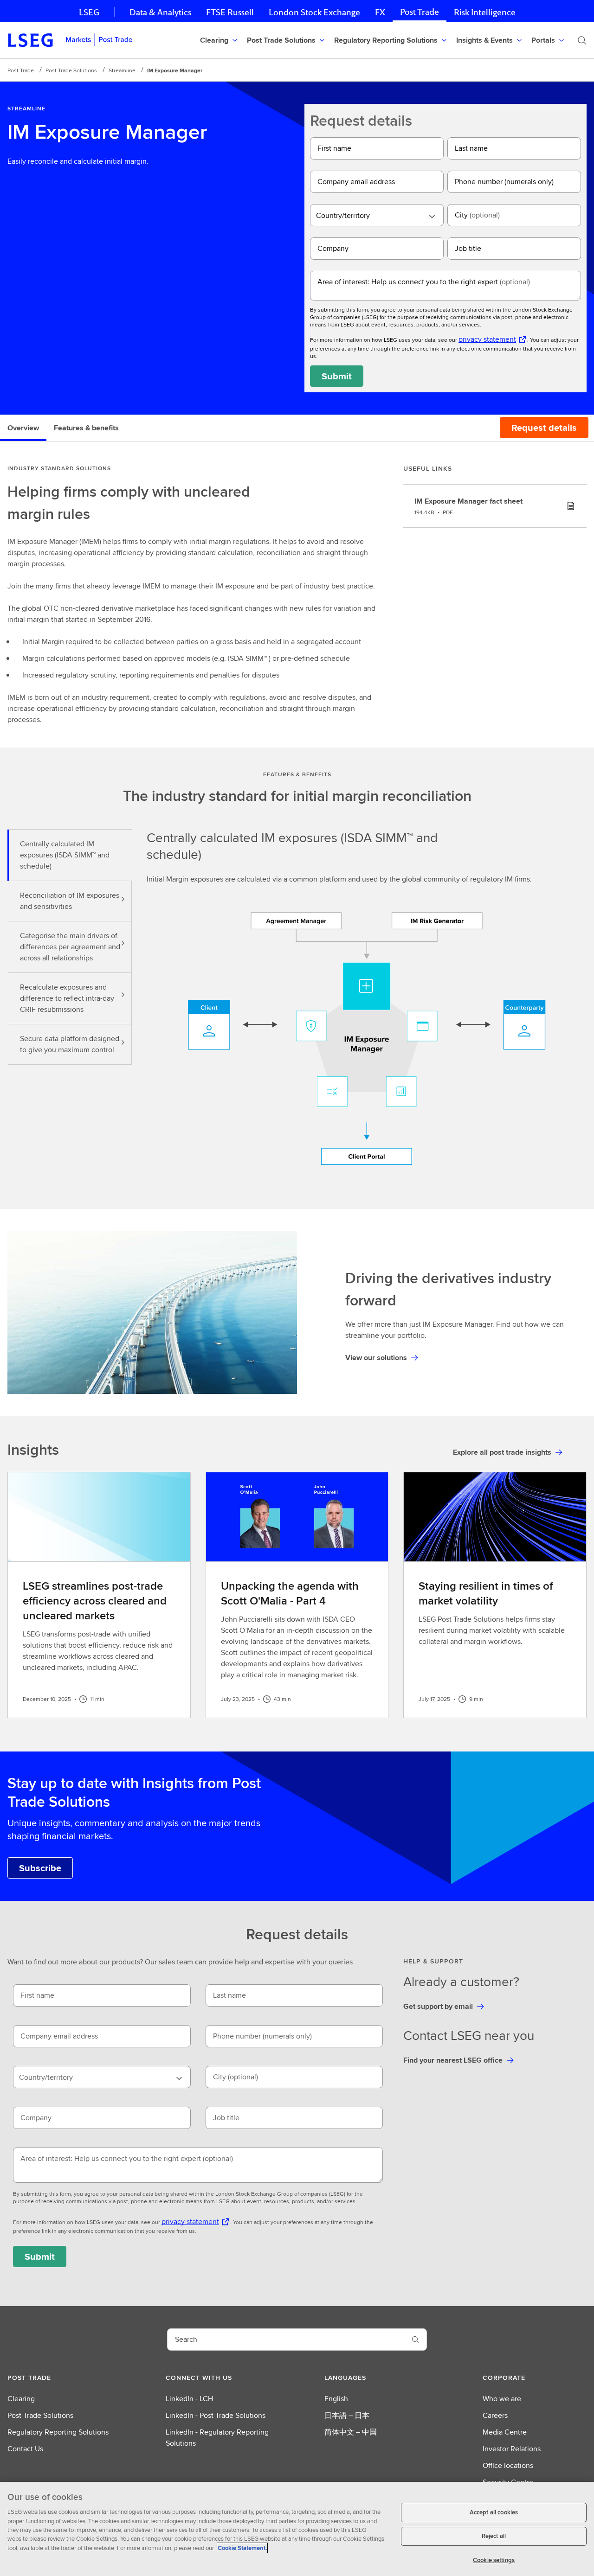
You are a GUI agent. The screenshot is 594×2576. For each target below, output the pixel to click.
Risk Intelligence (485, 12)
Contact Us (25, 2449)
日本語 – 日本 (347, 2415)
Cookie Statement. (242, 2548)
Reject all (494, 2536)
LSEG (89, 12)
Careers (495, 2415)
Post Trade (420, 12)
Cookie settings (494, 2560)
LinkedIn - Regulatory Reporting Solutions (217, 2438)
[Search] (582, 40)
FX (380, 12)
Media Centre (505, 2432)
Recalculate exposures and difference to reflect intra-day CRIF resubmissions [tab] (67, 998)
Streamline (122, 70)
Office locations (508, 2465)
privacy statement (487, 339)
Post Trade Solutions (71, 70)
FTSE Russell (230, 12)
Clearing (21, 2399)
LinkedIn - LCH (189, 2399)
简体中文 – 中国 (351, 2432)
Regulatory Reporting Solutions (58, 2432)
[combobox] (377, 215)
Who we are (502, 2399)
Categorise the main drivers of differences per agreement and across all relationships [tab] (70, 947)
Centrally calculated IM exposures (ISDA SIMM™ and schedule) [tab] (65, 855)
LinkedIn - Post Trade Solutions (216, 2415)
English (336, 2399)
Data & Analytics (160, 12)
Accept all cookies (494, 2512)
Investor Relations (512, 2449)
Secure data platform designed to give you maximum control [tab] (70, 1044)
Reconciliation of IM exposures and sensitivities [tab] (70, 901)
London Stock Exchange (314, 12)
